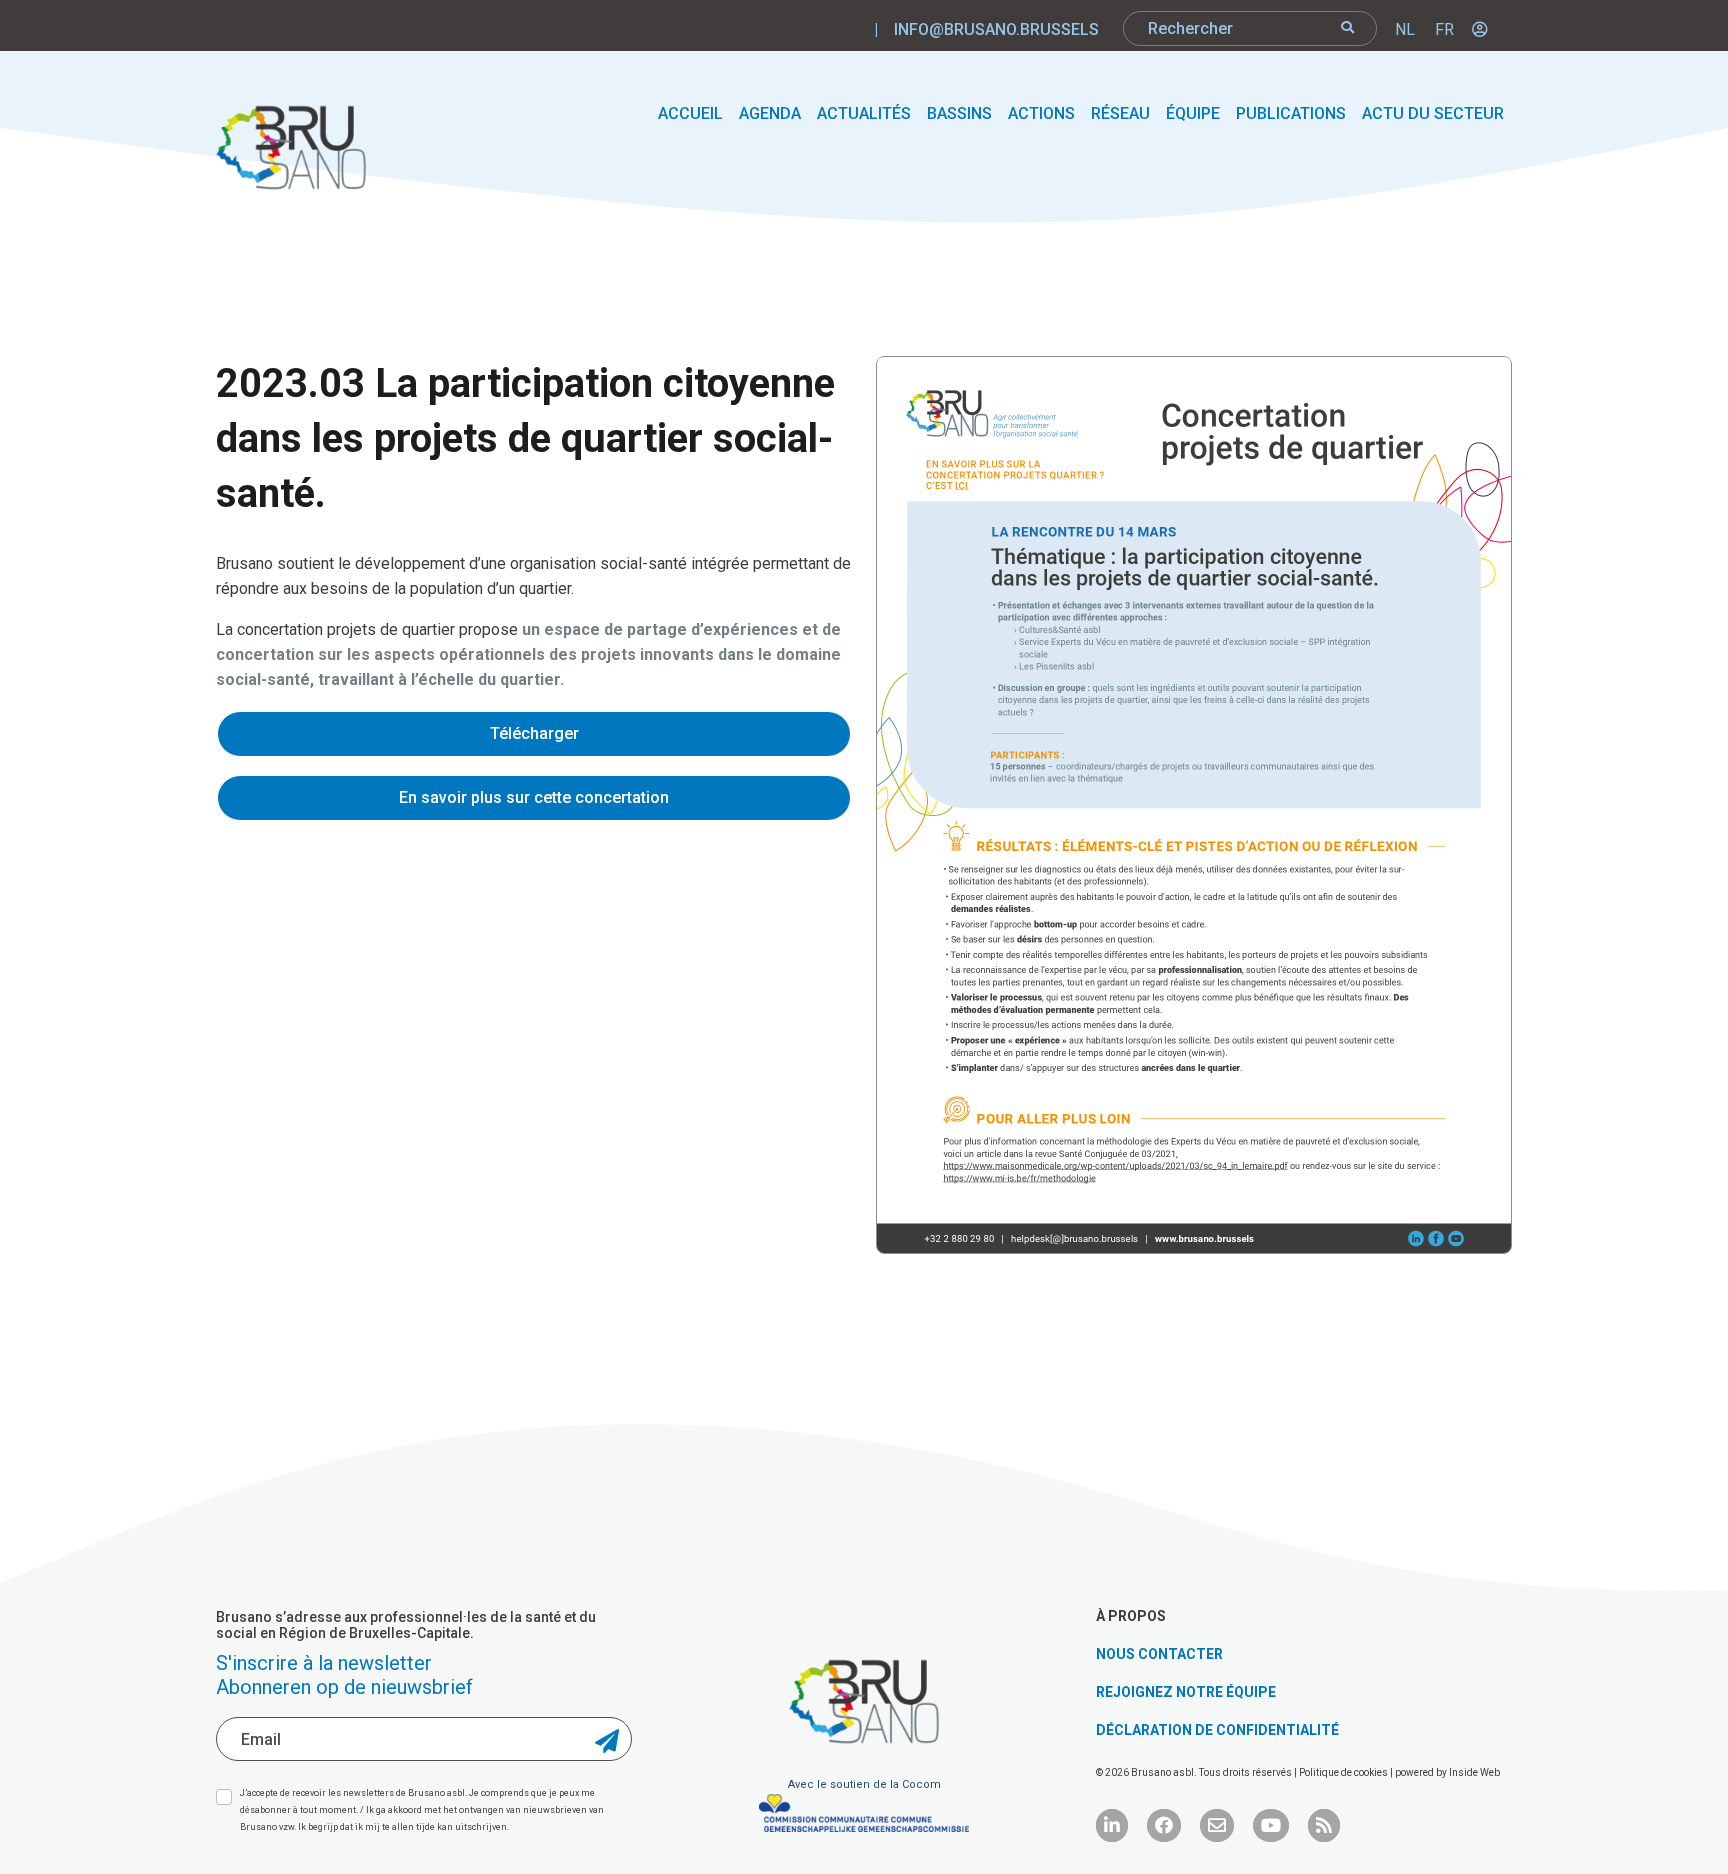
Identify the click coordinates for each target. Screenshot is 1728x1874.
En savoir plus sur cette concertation (534, 797)
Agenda (770, 113)
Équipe (1193, 113)
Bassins (959, 113)
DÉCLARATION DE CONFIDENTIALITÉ (1217, 1730)
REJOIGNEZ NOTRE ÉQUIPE (1186, 1692)
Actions (1041, 113)
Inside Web (1474, 1772)
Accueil (690, 113)
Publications (1291, 113)
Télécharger (534, 733)
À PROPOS (1131, 1616)
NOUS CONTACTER (1159, 1654)
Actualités (864, 113)
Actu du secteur (1433, 113)
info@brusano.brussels (996, 29)
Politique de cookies (1344, 1772)
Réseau (1120, 113)
